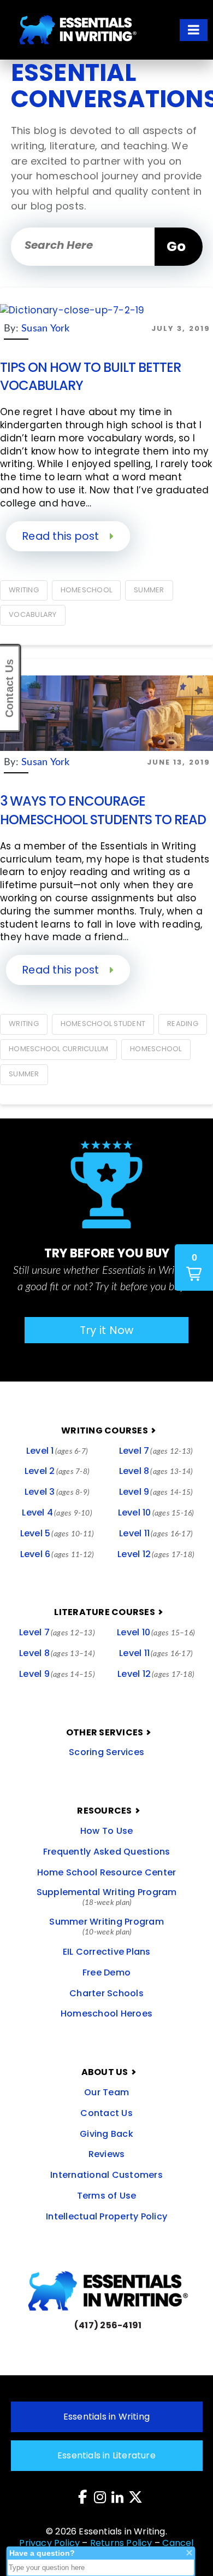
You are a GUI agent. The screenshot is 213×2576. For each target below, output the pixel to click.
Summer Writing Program (106, 1926)
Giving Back (106, 2134)
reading (183, 1024)
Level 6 (57, 1554)
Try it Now (107, 1330)
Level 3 (57, 1492)
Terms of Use (107, 2196)
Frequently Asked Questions (107, 1852)
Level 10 (156, 1513)
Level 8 (156, 1471)
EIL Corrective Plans (107, 1952)
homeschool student (103, 1024)
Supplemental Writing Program (107, 1896)
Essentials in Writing (106, 2417)
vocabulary (33, 614)
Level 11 (156, 1533)
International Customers (106, 2175)
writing (24, 590)
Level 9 (156, 1492)
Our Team (106, 2092)
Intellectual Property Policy (106, 2216)
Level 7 (156, 1451)
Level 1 (57, 1451)
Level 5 (57, 1533)
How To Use (107, 1831)
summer (149, 590)
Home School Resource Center (107, 1872)
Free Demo (106, 1972)
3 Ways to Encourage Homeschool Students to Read (103, 810)
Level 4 (57, 1513)
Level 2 (57, 1471)
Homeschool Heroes (106, 2013)
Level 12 (156, 1554)
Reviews (107, 2154)
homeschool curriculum (58, 1049)
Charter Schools (106, 1993)
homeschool (87, 590)
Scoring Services (106, 1752)
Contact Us (106, 2113)
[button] (194, 30)
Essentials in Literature (106, 2455)
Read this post (62, 536)
